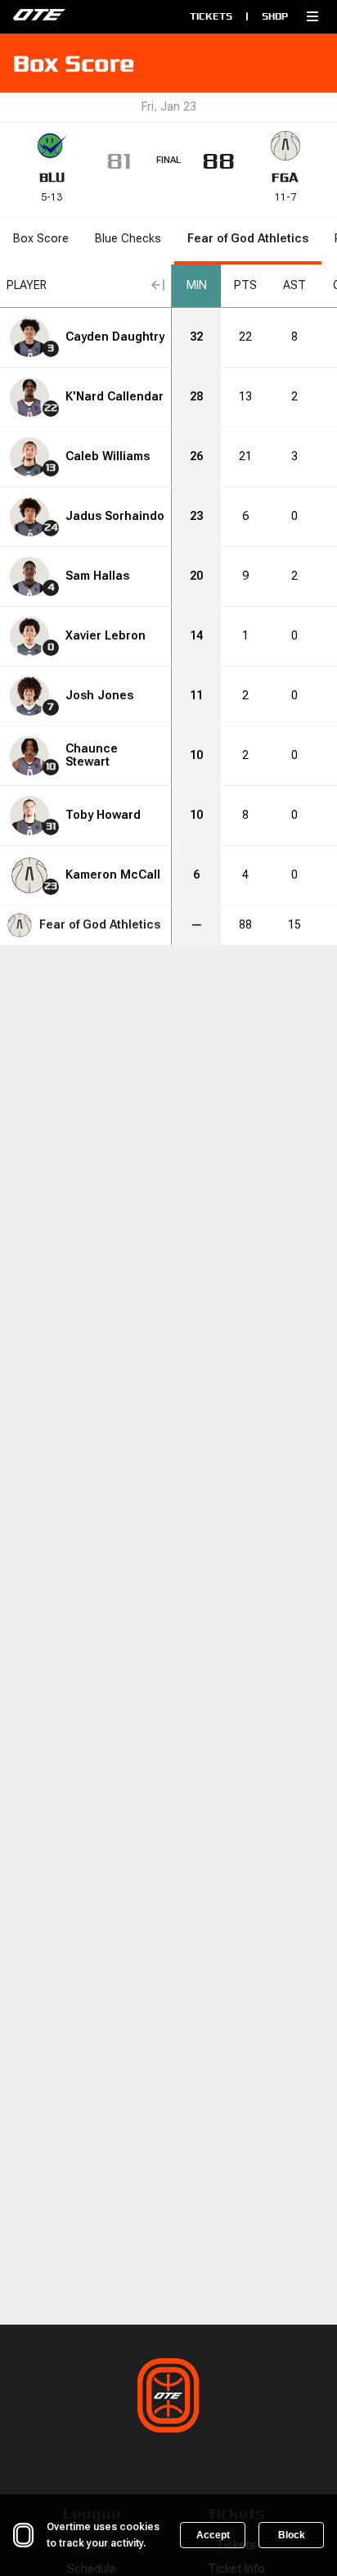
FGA (285, 177)
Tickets (211, 16)
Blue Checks (128, 239)
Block (292, 2535)
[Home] (79, 16)
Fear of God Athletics (248, 239)
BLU (52, 177)
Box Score (41, 239)
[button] (312, 16)
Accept (213, 2535)
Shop (275, 16)
